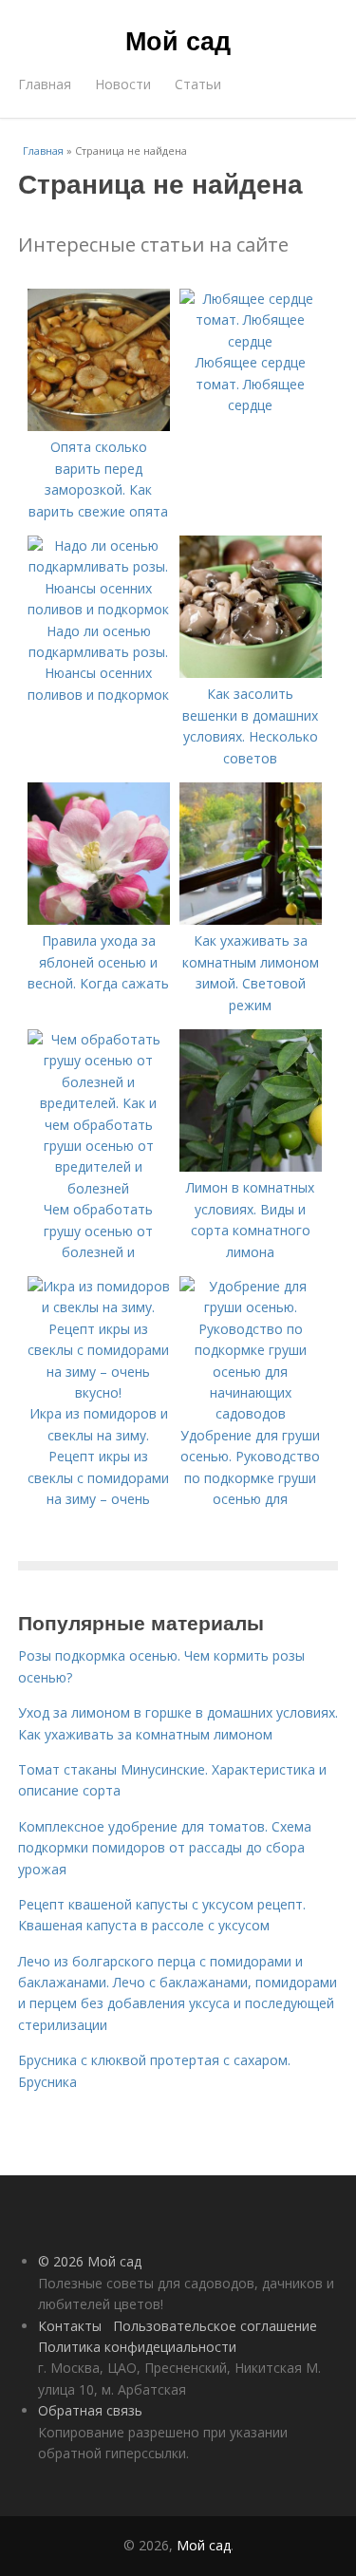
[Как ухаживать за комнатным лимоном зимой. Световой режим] (251, 920)
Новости (123, 84)
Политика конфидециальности (137, 2347)
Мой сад (178, 40)
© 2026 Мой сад (90, 2261)
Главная (45, 84)
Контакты (70, 2326)
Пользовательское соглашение (215, 2326)
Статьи (198, 84)
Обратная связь (90, 2410)
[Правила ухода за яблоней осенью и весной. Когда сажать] (99, 920)
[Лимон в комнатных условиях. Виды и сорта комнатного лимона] (251, 1166)
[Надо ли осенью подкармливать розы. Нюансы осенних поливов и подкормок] (99, 609)
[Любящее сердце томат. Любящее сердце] (251, 341)
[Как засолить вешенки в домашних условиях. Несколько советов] (251, 673)
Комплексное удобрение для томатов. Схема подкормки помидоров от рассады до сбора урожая (165, 1848)
